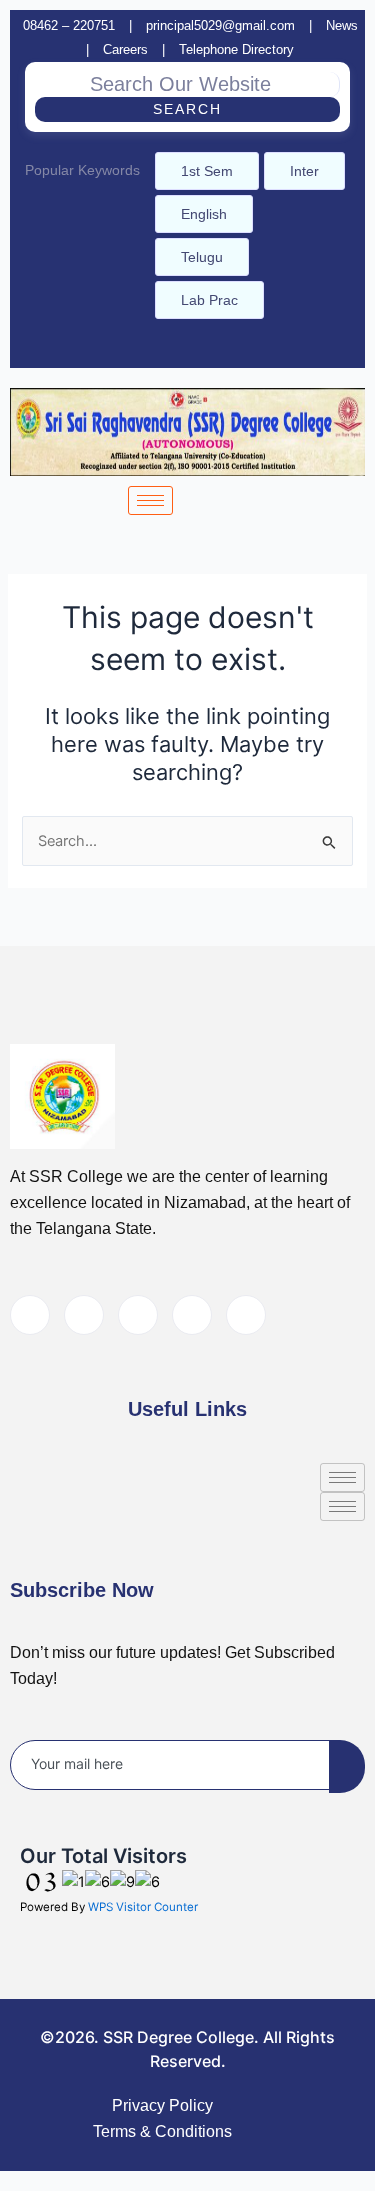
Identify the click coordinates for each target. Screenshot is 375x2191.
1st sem (207, 171)
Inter (304, 171)
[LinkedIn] (138, 1315)
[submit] (347, 1766)
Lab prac (209, 300)
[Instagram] (210, 349)
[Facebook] (176, 349)
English (204, 214)
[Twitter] (84, 1315)
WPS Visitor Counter (143, 1907)
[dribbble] (192, 1315)
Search (187, 109)
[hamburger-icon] (150, 500)
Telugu (202, 257)
